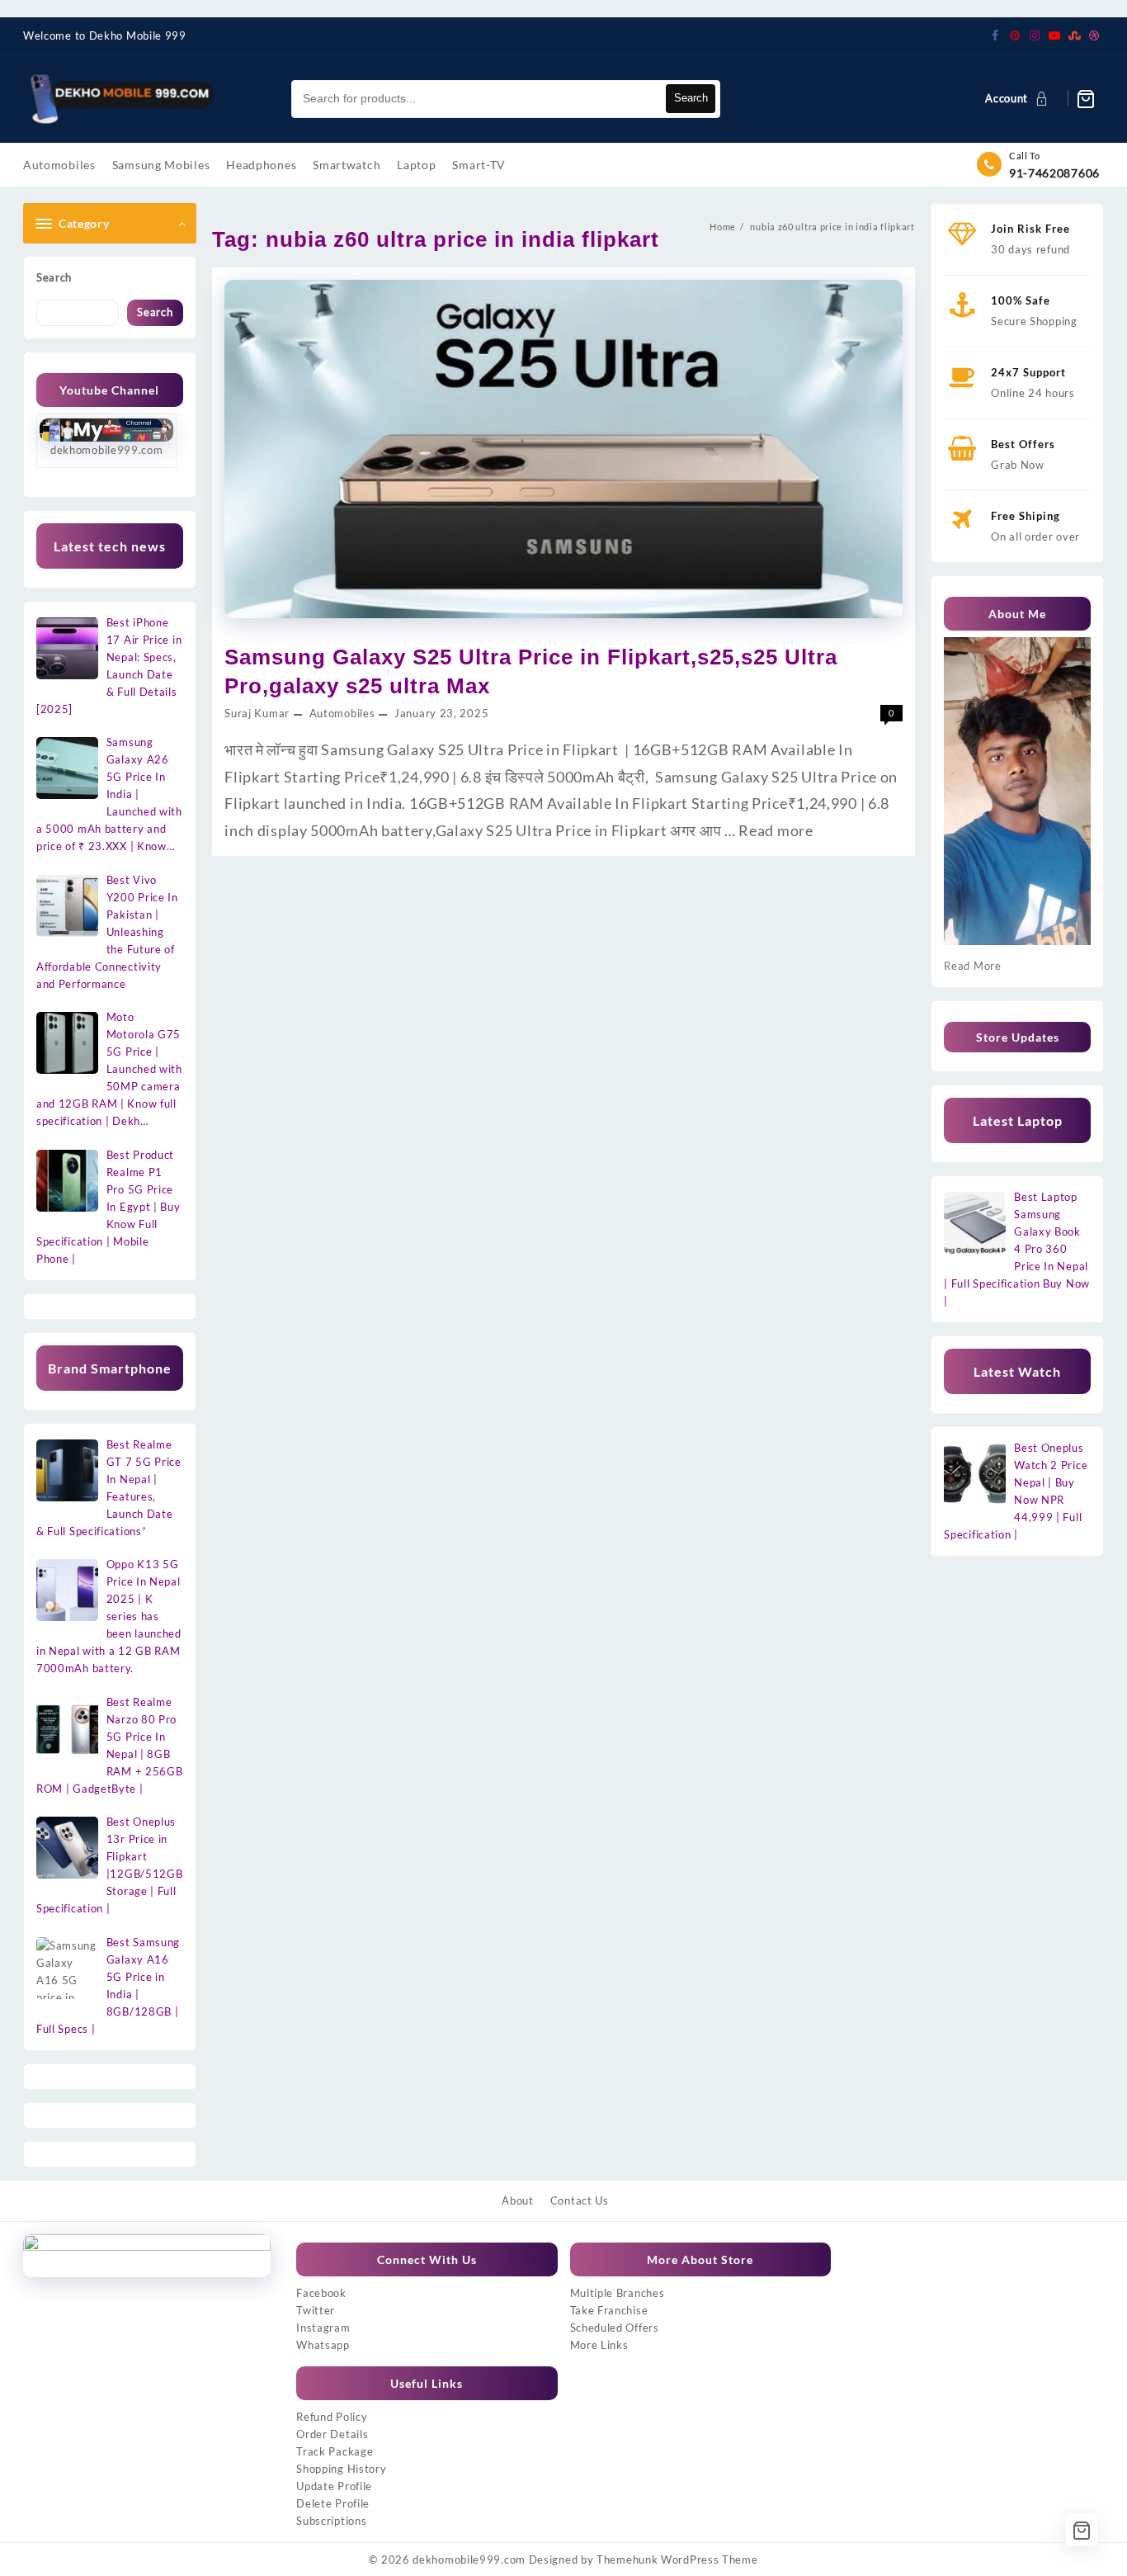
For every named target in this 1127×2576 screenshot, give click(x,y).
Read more (776, 830)
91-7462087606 (1054, 173)
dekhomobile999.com (469, 2559)
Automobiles (342, 713)
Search (691, 98)
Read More (972, 966)
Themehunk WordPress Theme (677, 2559)
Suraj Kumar (257, 713)
